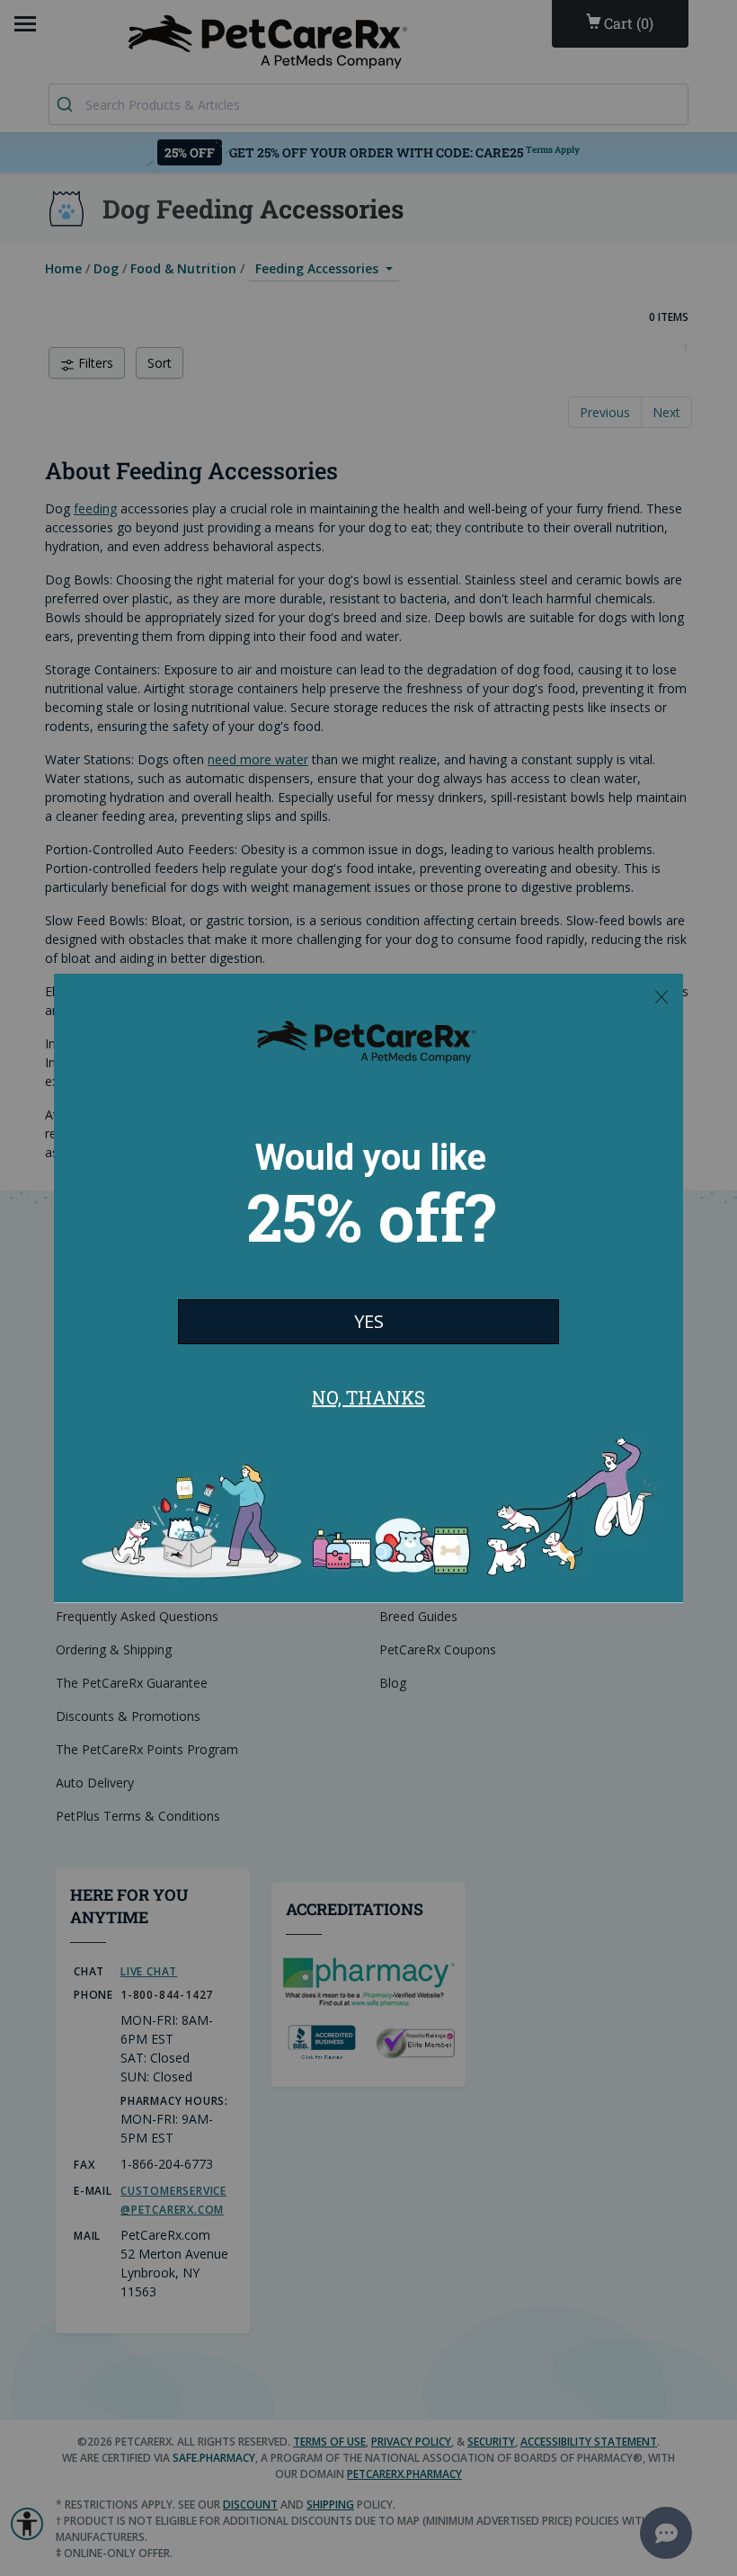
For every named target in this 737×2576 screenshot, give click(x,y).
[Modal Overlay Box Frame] (368, 1288)
